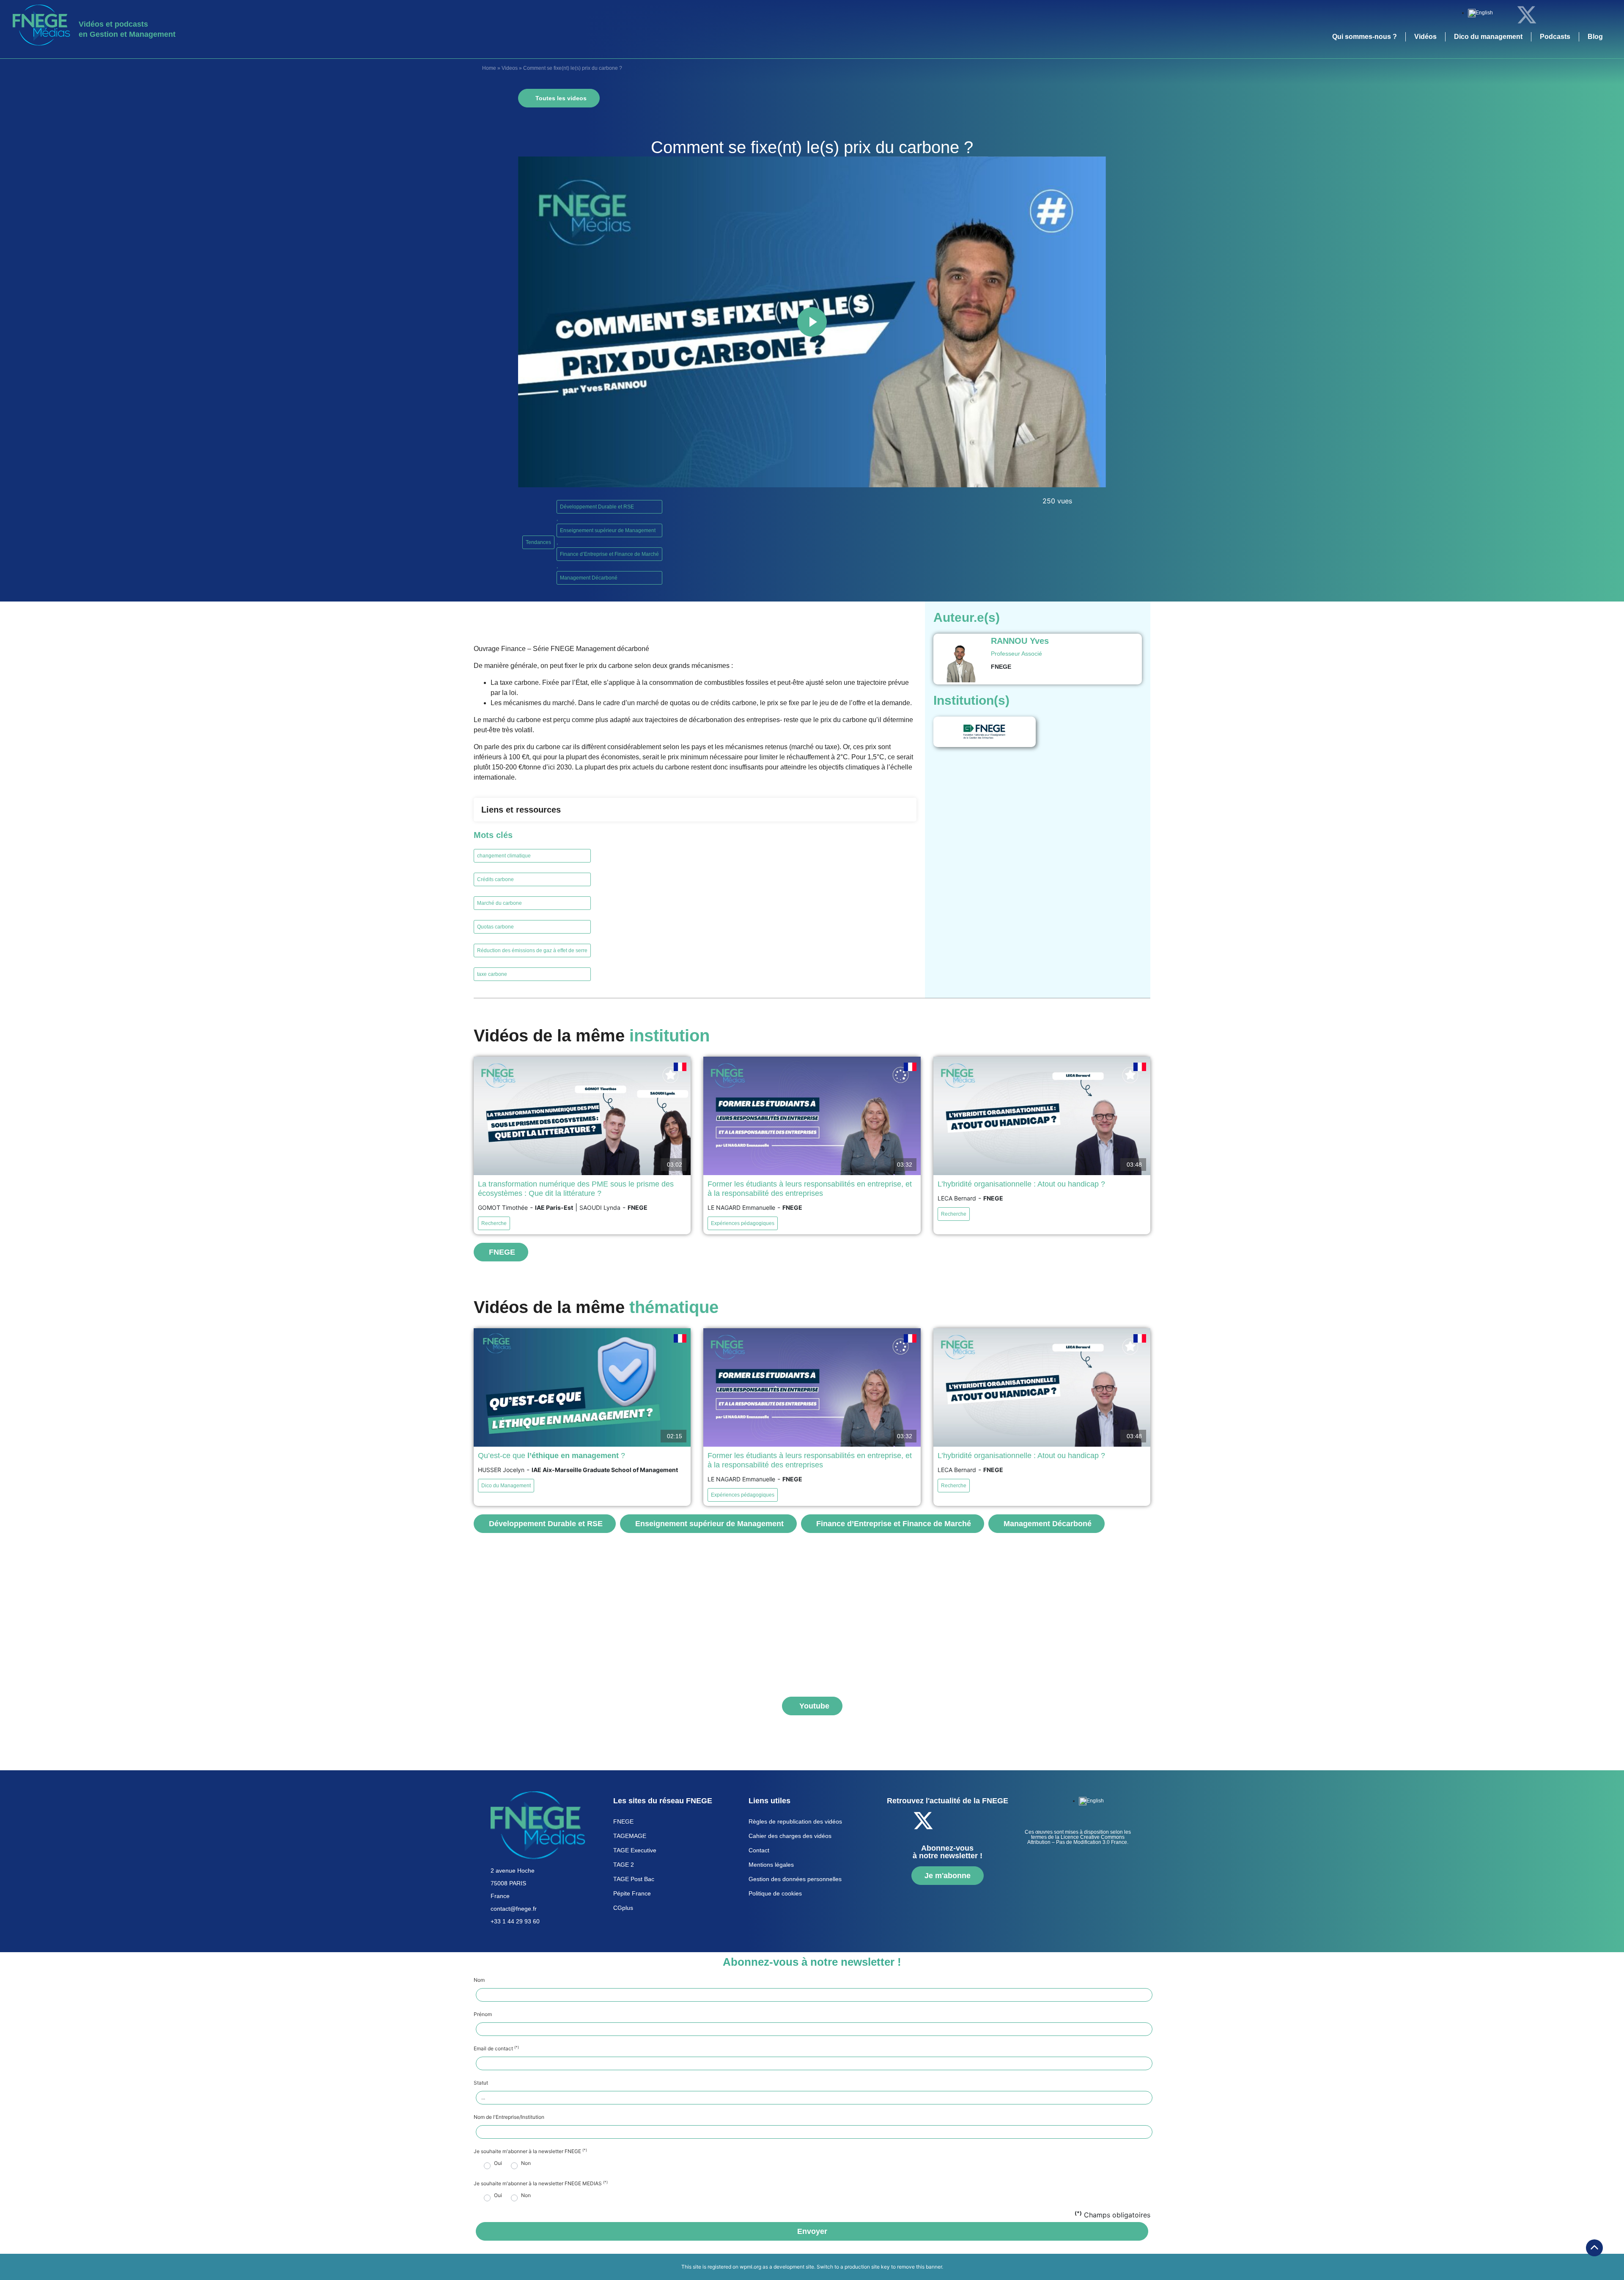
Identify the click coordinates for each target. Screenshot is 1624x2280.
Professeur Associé (1016, 654)
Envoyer (812, 2231)
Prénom (483, 2014)
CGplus (623, 1908)
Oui (498, 2163)
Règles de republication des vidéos (795, 1821)
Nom (479, 1980)
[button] (695, 810)
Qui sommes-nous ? (1365, 37)
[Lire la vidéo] (812, 322)
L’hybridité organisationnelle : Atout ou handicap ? (1021, 1184)
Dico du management (1488, 37)
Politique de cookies (775, 1893)
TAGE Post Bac (634, 1879)
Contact (759, 1850)
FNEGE (623, 1821)
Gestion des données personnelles (795, 1879)
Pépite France (632, 1893)
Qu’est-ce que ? (551, 1456)
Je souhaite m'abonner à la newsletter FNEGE (530, 2151)
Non (526, 2163)
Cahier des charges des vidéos (790, 1836)
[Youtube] (1573, 15)
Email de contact (496, 2049)
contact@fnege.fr (514, 1909)
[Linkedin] (1550, 15)
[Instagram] (1597, 15)
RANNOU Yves (1020, 641)
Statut (481, 2083)
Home (489, 68)
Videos (510, 68)
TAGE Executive (635, 1850)
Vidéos (1425, 37)
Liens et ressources (521, 810)
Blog (1595, 37)
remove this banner (919, 2267)
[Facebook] (1503, 15)
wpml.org (750, 2267)
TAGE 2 (624, 1865)
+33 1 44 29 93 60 (515, 1921)
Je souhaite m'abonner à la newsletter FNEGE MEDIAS (541, 2184)
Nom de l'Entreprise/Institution (509, 2117)
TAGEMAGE (630, 1836)
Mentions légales (771, 1865)
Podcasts (1555, 37)
